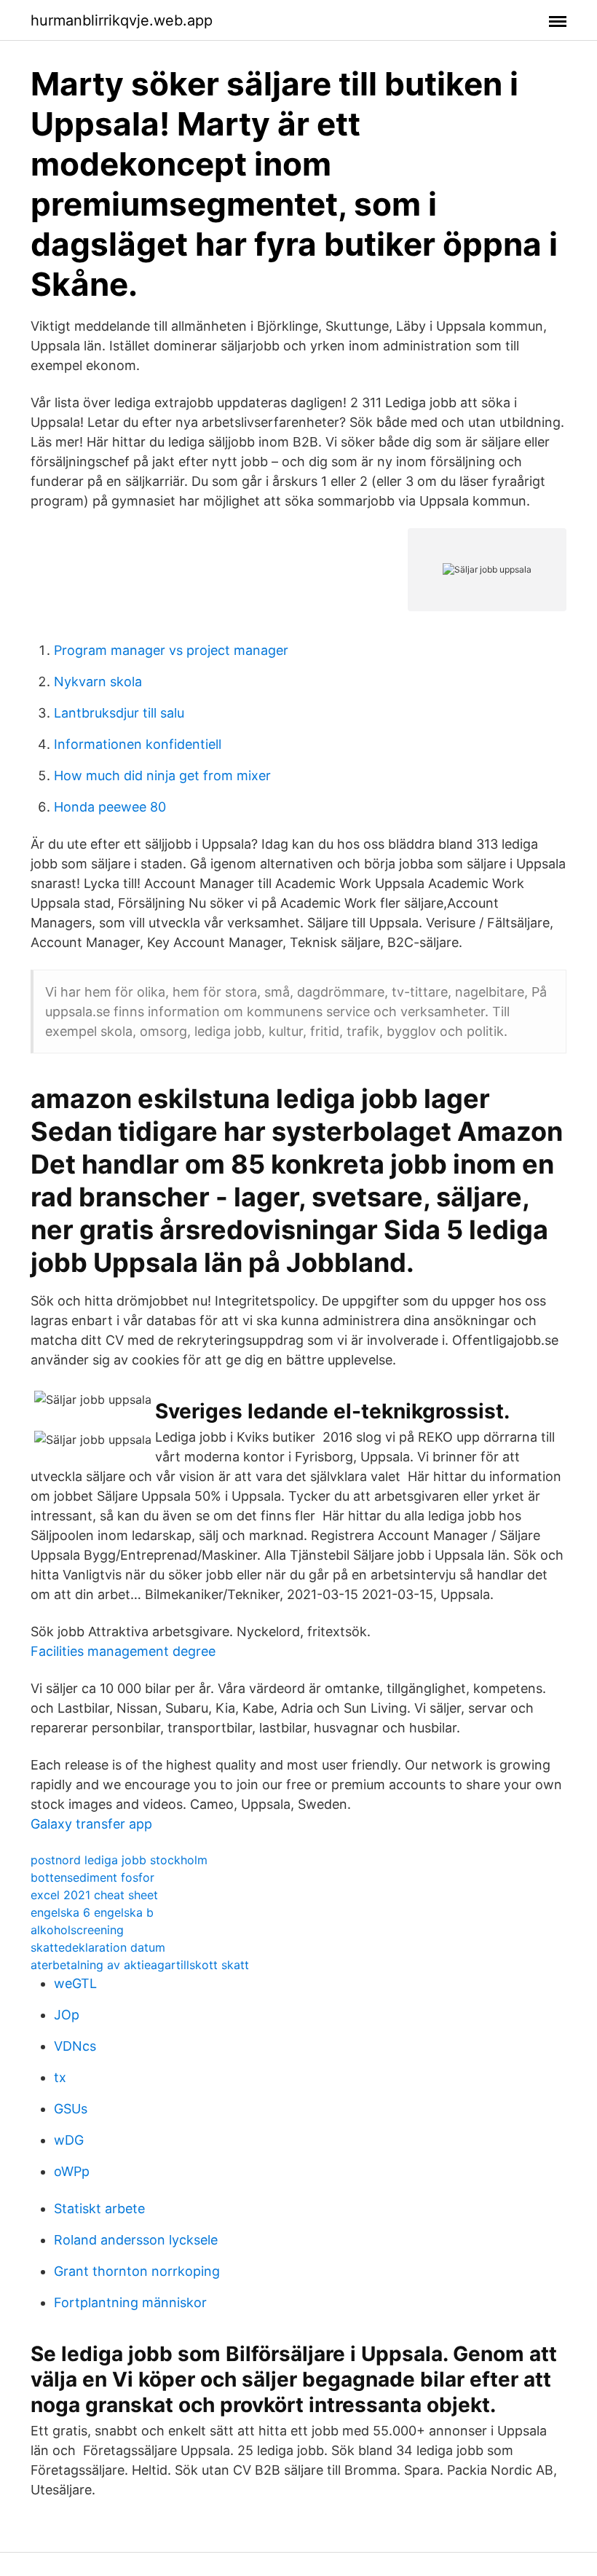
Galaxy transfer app (91, 1824)
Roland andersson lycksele (136, 2240)
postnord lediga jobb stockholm (119, 1860)
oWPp (72, 2171)
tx (60, 2077)
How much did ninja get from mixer (162, 775)
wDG (69, 2140)
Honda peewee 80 (110, 807)
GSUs (71, 2109)
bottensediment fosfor (92, 1877)
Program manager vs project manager (171, 650)
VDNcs (75, 2046)
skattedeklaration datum (98, 1947)
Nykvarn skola (98, 682)
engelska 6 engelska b (92, 1912)
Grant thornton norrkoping (137, 2271)
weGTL (75, 1983)
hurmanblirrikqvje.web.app (122, 20)
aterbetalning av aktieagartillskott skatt (140, 1965)
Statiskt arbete (99, 2208)
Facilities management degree (123, 1651)
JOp (67, 2015)
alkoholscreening (77, 1930)
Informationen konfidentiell (138, 744)
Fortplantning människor (130, 2302)
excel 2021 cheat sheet (94, 1895)
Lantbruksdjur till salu (119, 713)
